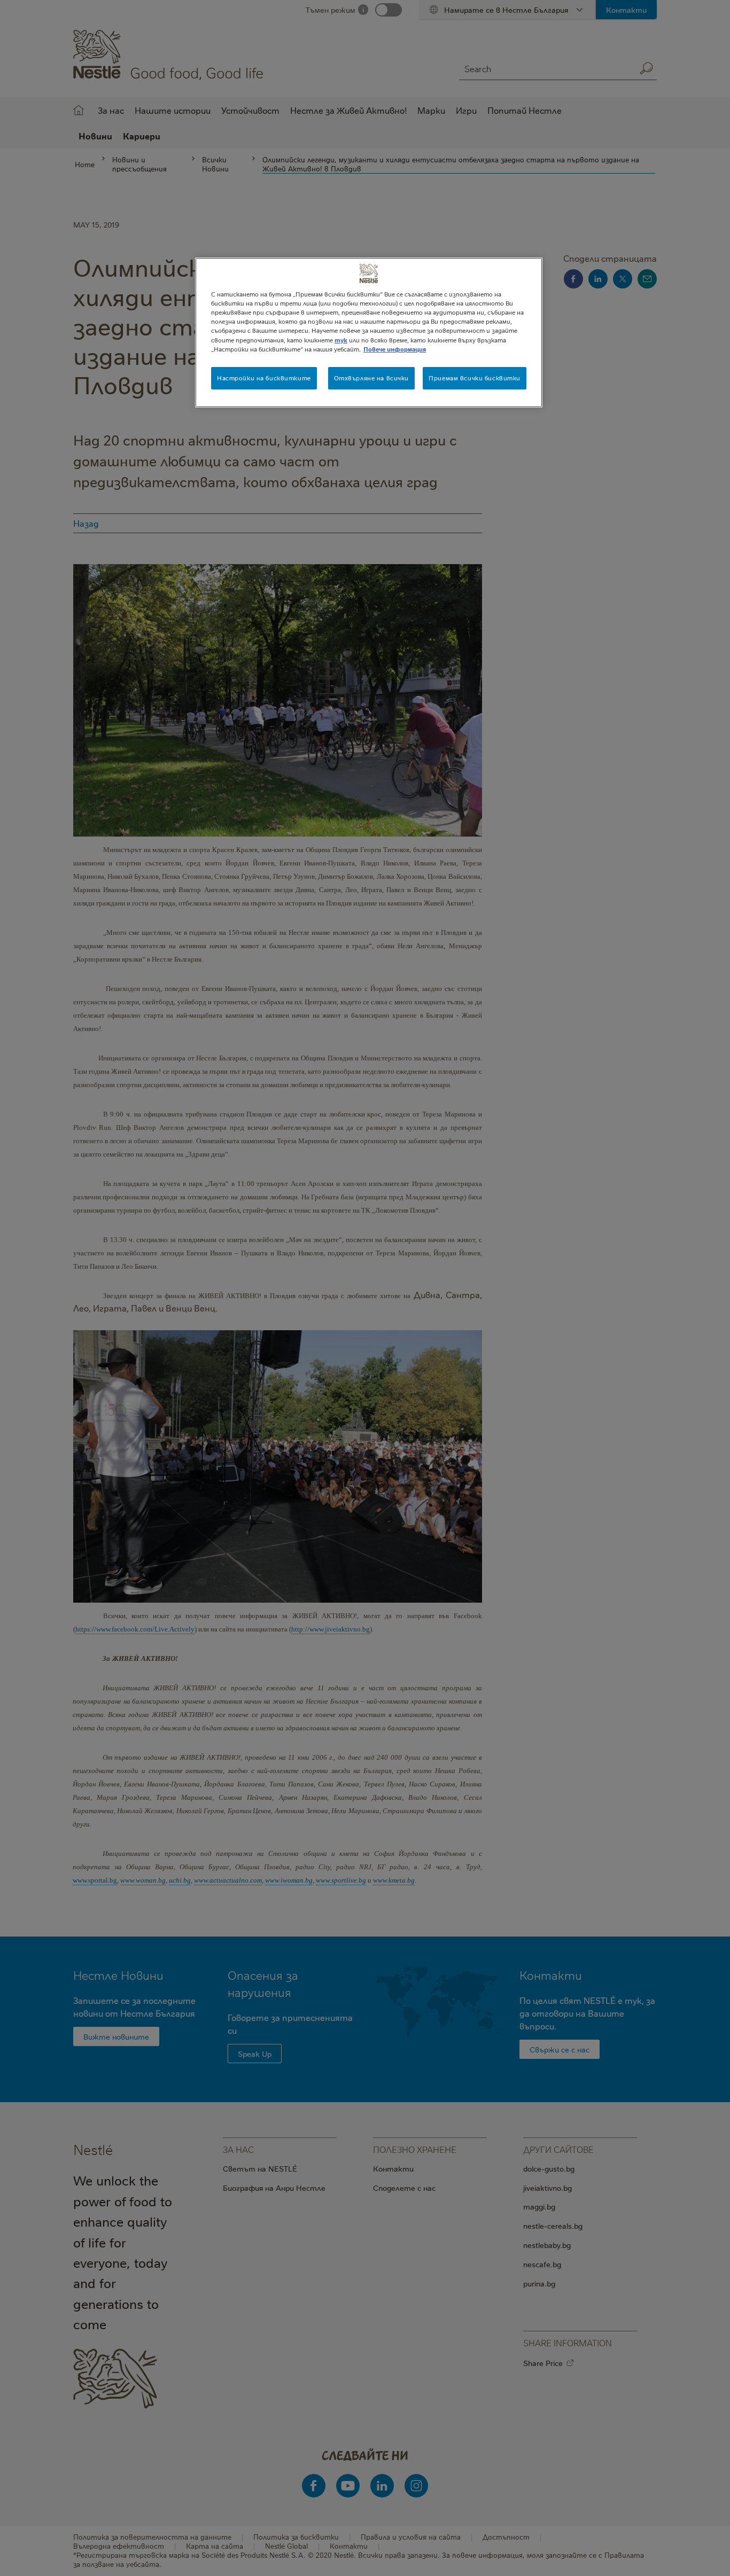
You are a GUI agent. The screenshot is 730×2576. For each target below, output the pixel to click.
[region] (369, 332)
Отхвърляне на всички (371, 378)
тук (341, 340)
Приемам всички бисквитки (475, 378)
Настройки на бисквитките (264, 378)
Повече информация (395, 349)
